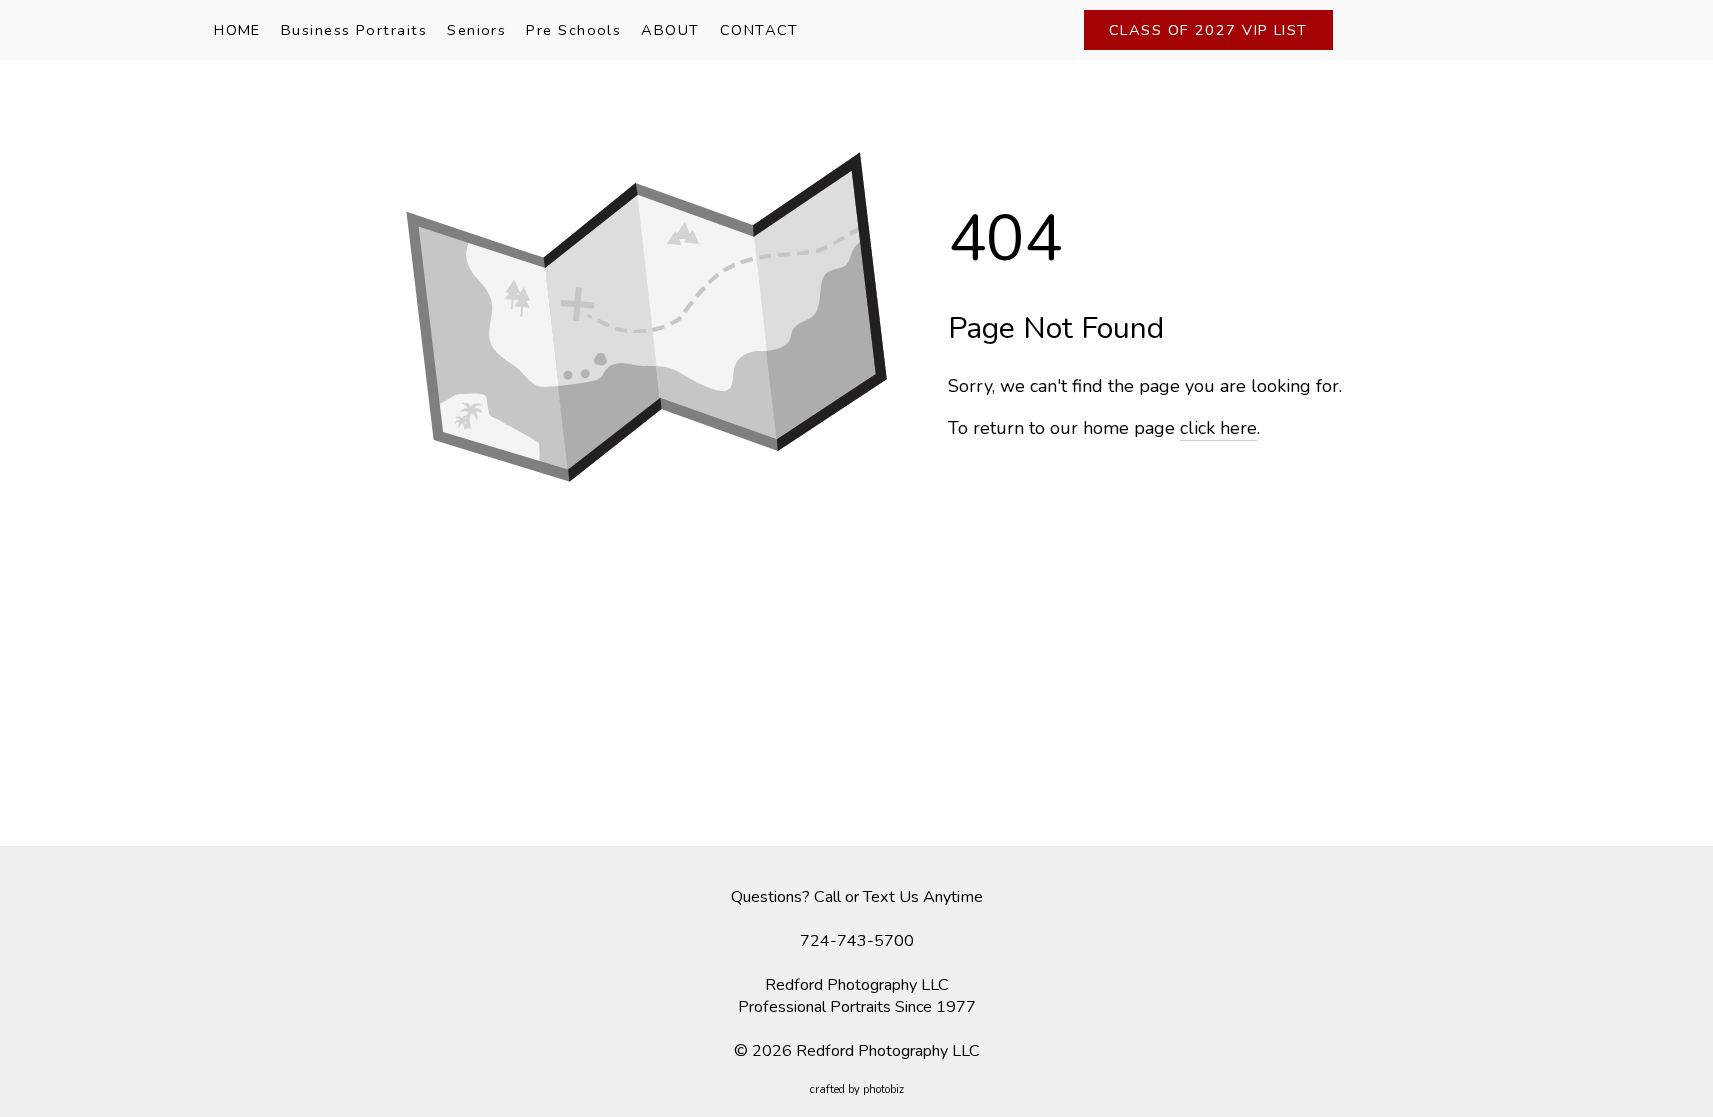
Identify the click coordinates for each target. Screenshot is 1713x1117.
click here (1218, 428)
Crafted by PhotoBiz (857, 1089)
